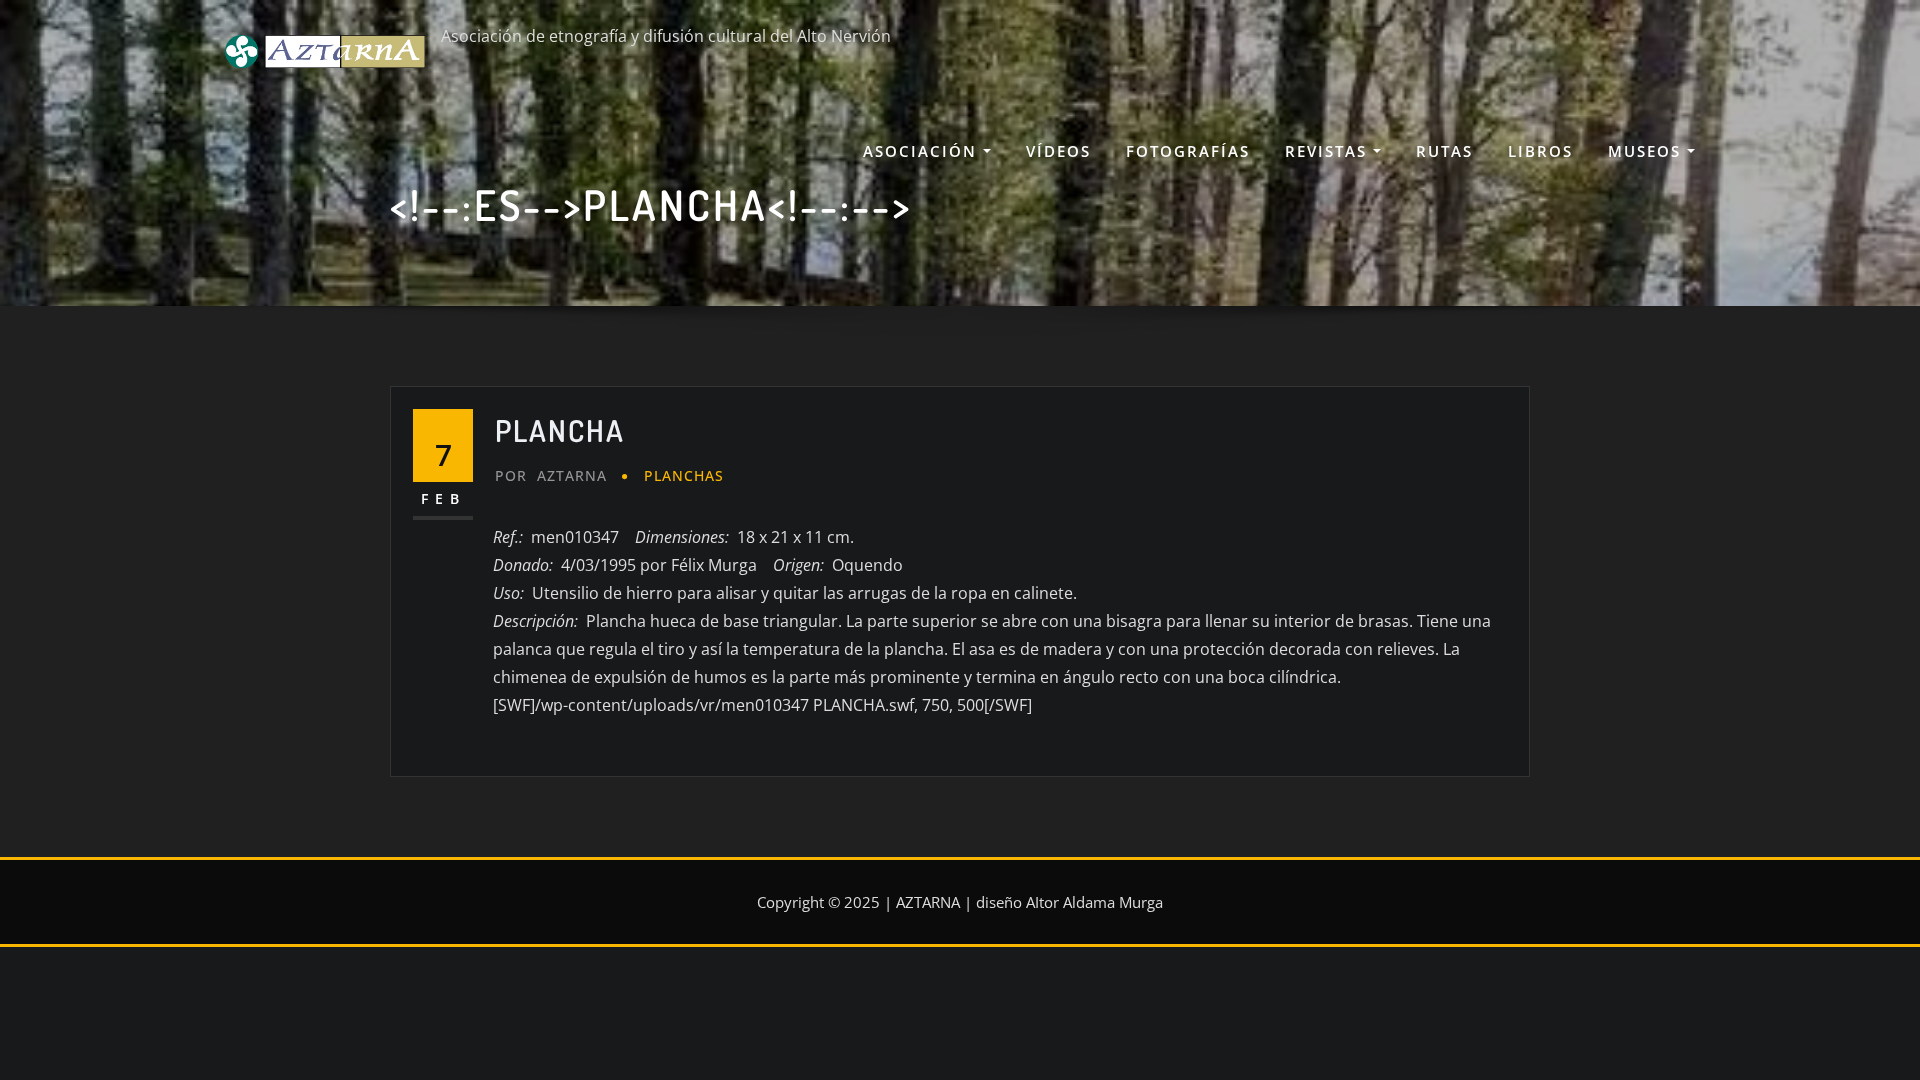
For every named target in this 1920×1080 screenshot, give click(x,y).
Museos (1647, 151)
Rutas (1444, 151)
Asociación (923, 151)
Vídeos (1058, 151)
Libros (1540, 151)
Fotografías (1188, 151)
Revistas (1329, 151)
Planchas (684, 475)
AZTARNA (551, 475)
